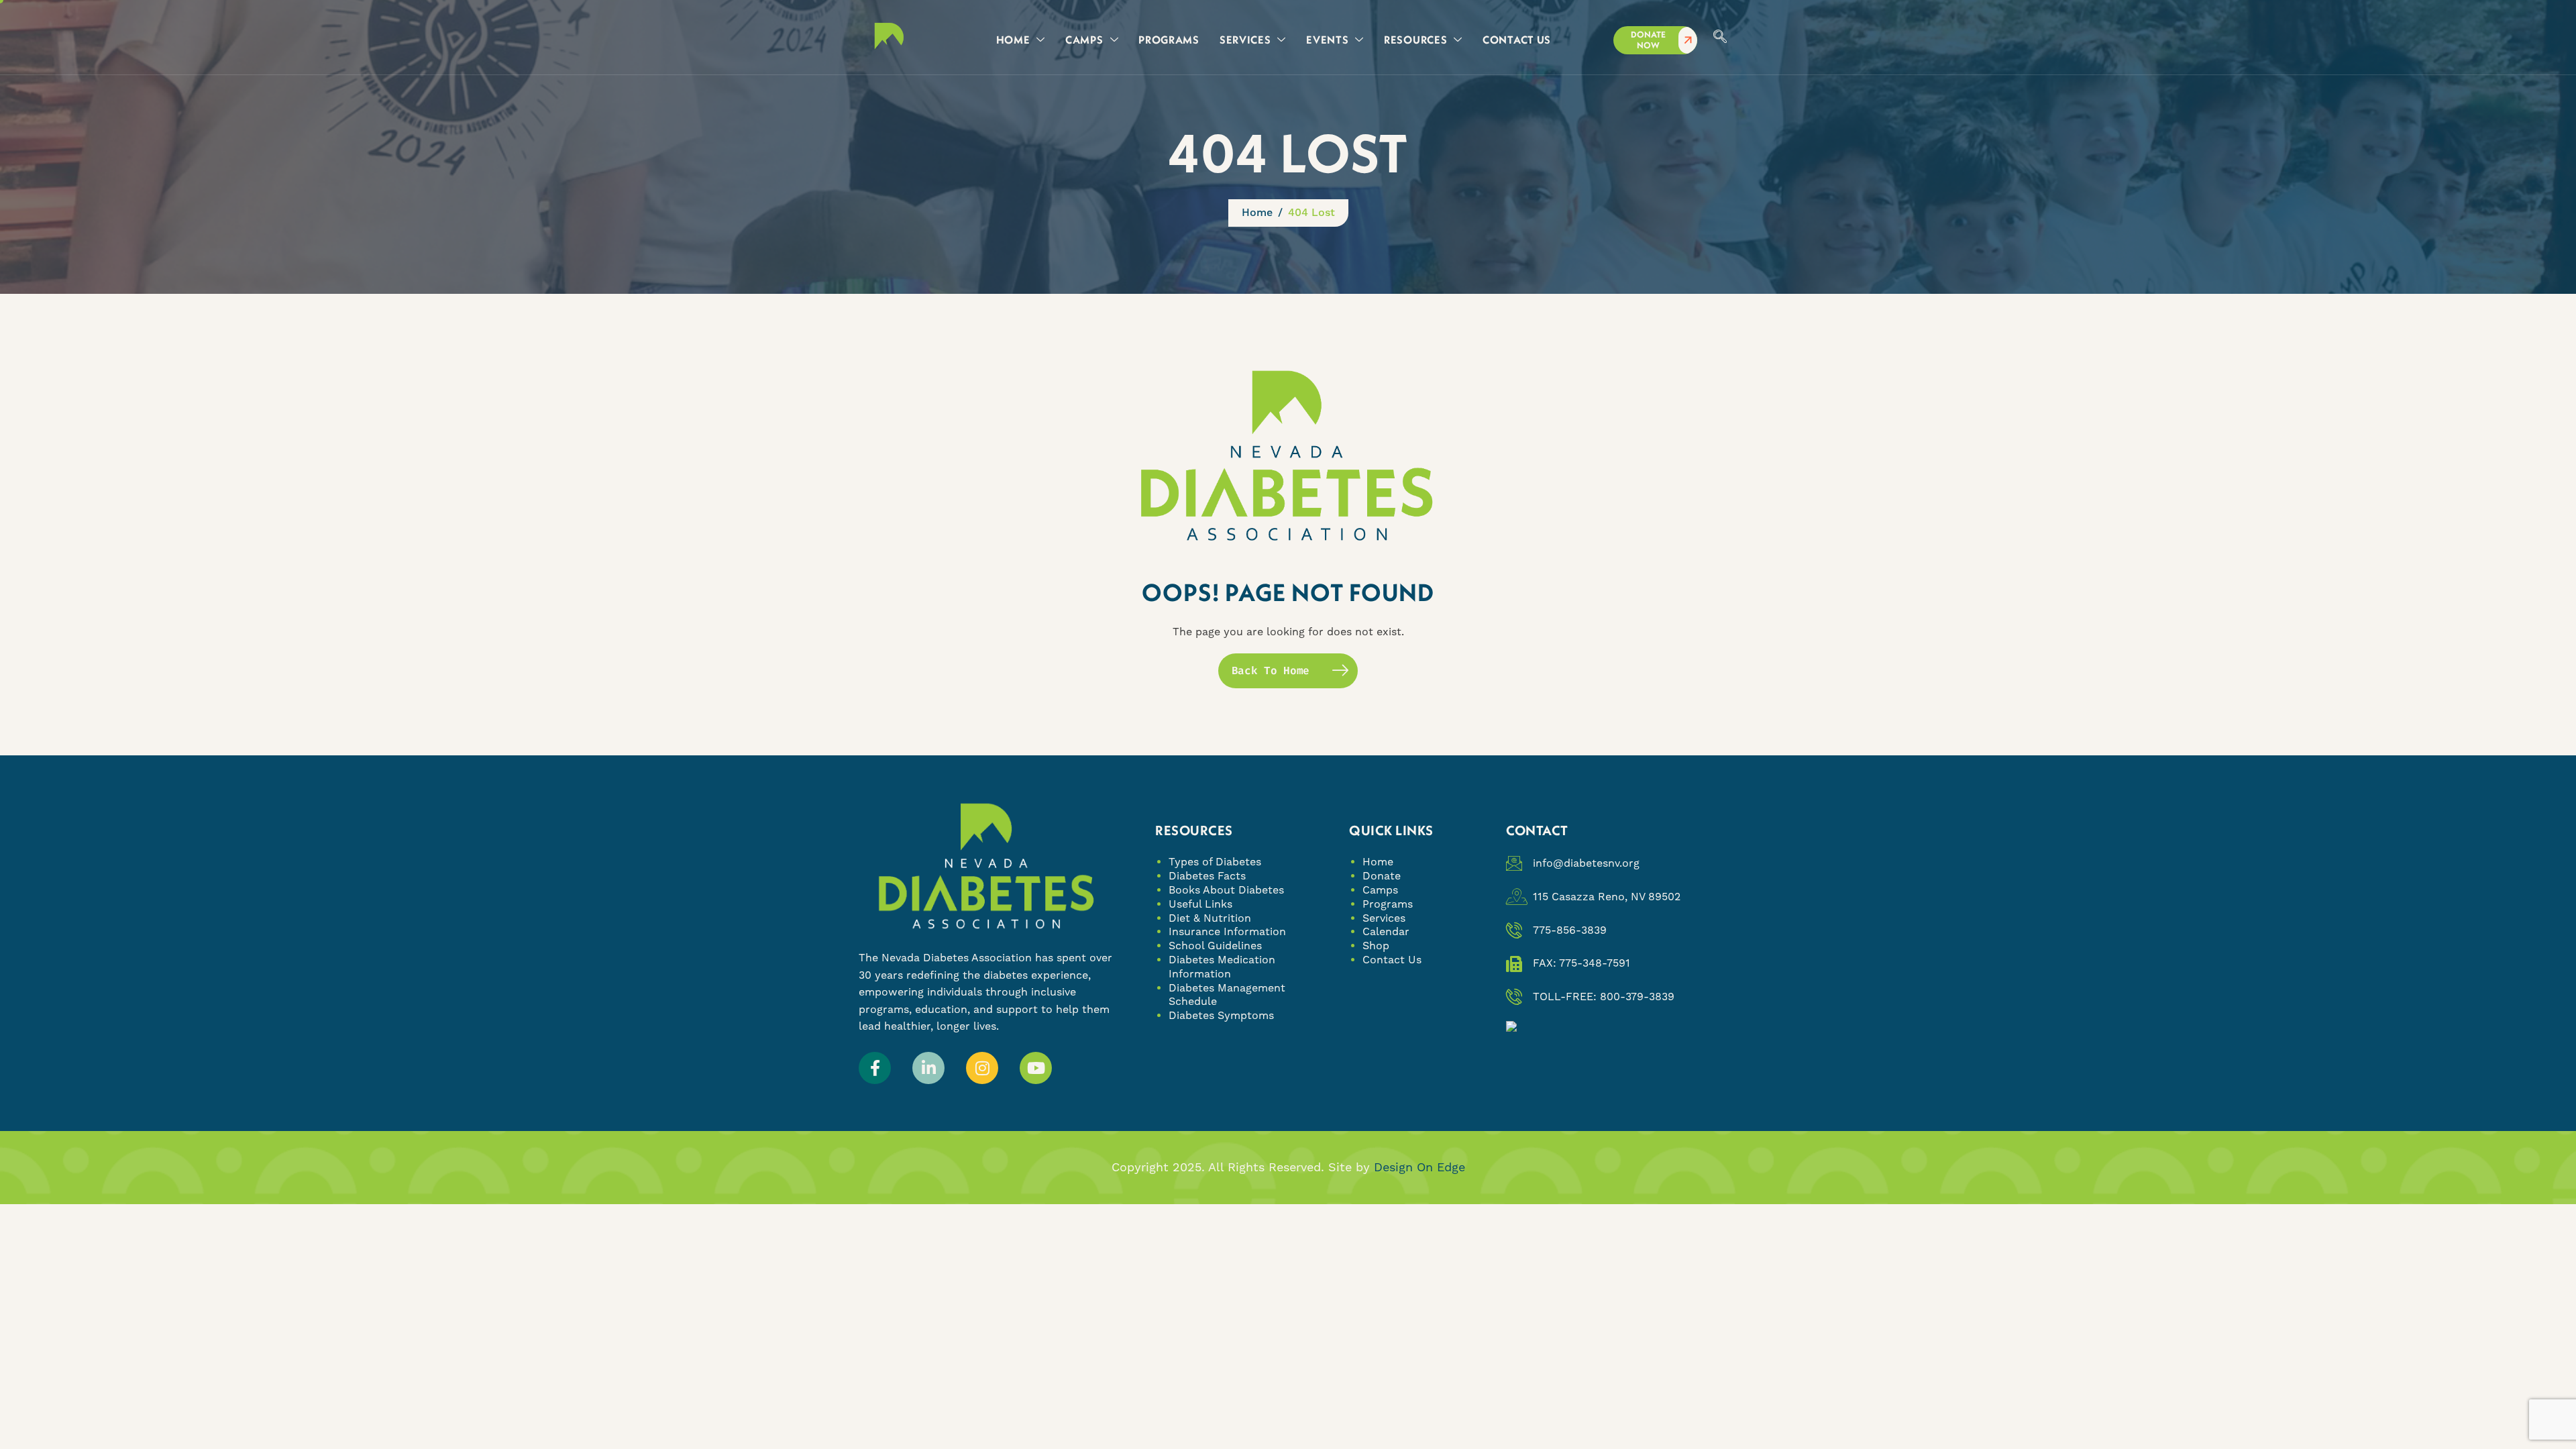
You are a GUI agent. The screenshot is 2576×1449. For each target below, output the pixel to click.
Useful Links (1200, 904)
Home (1378, 862)
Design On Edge (1419, 1167)
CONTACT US (1517, 40)
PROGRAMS (1169, 40)
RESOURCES (1415, 40)
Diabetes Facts (1207, 876)
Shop (1376, 946)
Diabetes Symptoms (1221, 1015)
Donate (1382, 876)
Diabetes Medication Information (1222, 967)
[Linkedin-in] (928, 1068)
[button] (1720, 38)
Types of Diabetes (1215, 862)
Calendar (1386, 931)
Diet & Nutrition (1210, 918)
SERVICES (1245, 40)
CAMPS (1084, 40)
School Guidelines (1215, 946)
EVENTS (1327, 40)
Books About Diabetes (1226, 890)
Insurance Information (1227, 931)
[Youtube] (1036, 1068)
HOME (1013, 40)
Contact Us (1392, 960)
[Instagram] (982, 1068)
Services (1384, 918)
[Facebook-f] (875, 1068)
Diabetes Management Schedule (1227, 995)
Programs (1388, 904)
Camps (1380, 890)
